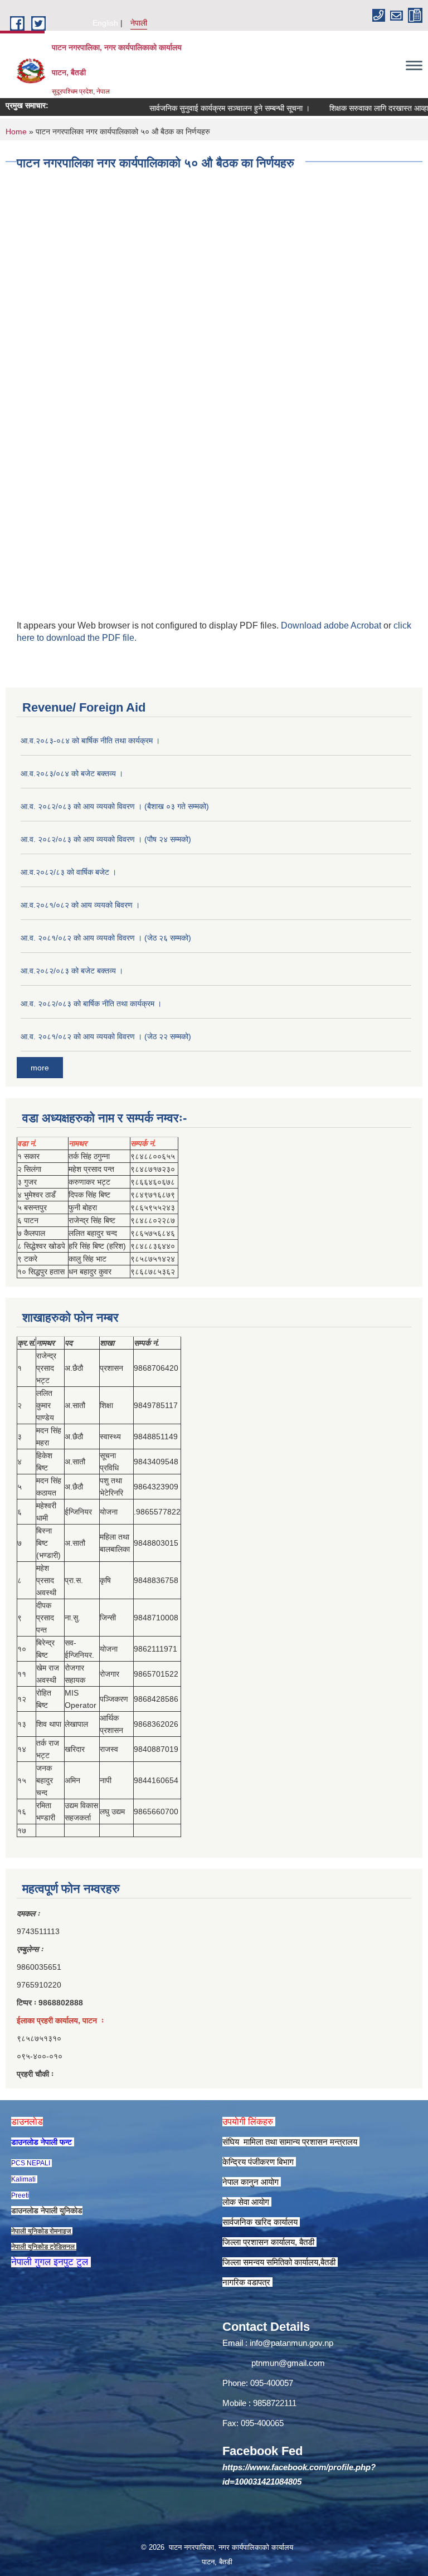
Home (16, 132)
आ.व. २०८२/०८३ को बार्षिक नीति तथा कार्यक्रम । (91, 1004)
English (105, 23)
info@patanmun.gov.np (291, 2343)
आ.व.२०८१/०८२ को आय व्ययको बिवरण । (80, 905)
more (40, 1068)
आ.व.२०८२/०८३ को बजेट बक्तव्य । (72, 971)
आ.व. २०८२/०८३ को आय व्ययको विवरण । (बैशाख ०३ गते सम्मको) (115, 806)
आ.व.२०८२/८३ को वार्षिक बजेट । (69, 872)
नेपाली (139, 23)
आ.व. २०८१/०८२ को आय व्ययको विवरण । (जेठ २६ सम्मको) (106, 938)
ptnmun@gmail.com (288, 2363)
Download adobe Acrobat (332, 625)
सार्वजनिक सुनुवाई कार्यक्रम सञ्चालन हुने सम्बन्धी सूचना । (209, 108)
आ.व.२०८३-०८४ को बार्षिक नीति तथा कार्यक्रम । (90, 741)
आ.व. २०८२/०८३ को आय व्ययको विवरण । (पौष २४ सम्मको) (106, 839)
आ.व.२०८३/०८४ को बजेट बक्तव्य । (72, 773)
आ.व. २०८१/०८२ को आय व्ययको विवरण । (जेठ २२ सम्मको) (106, 1036)
